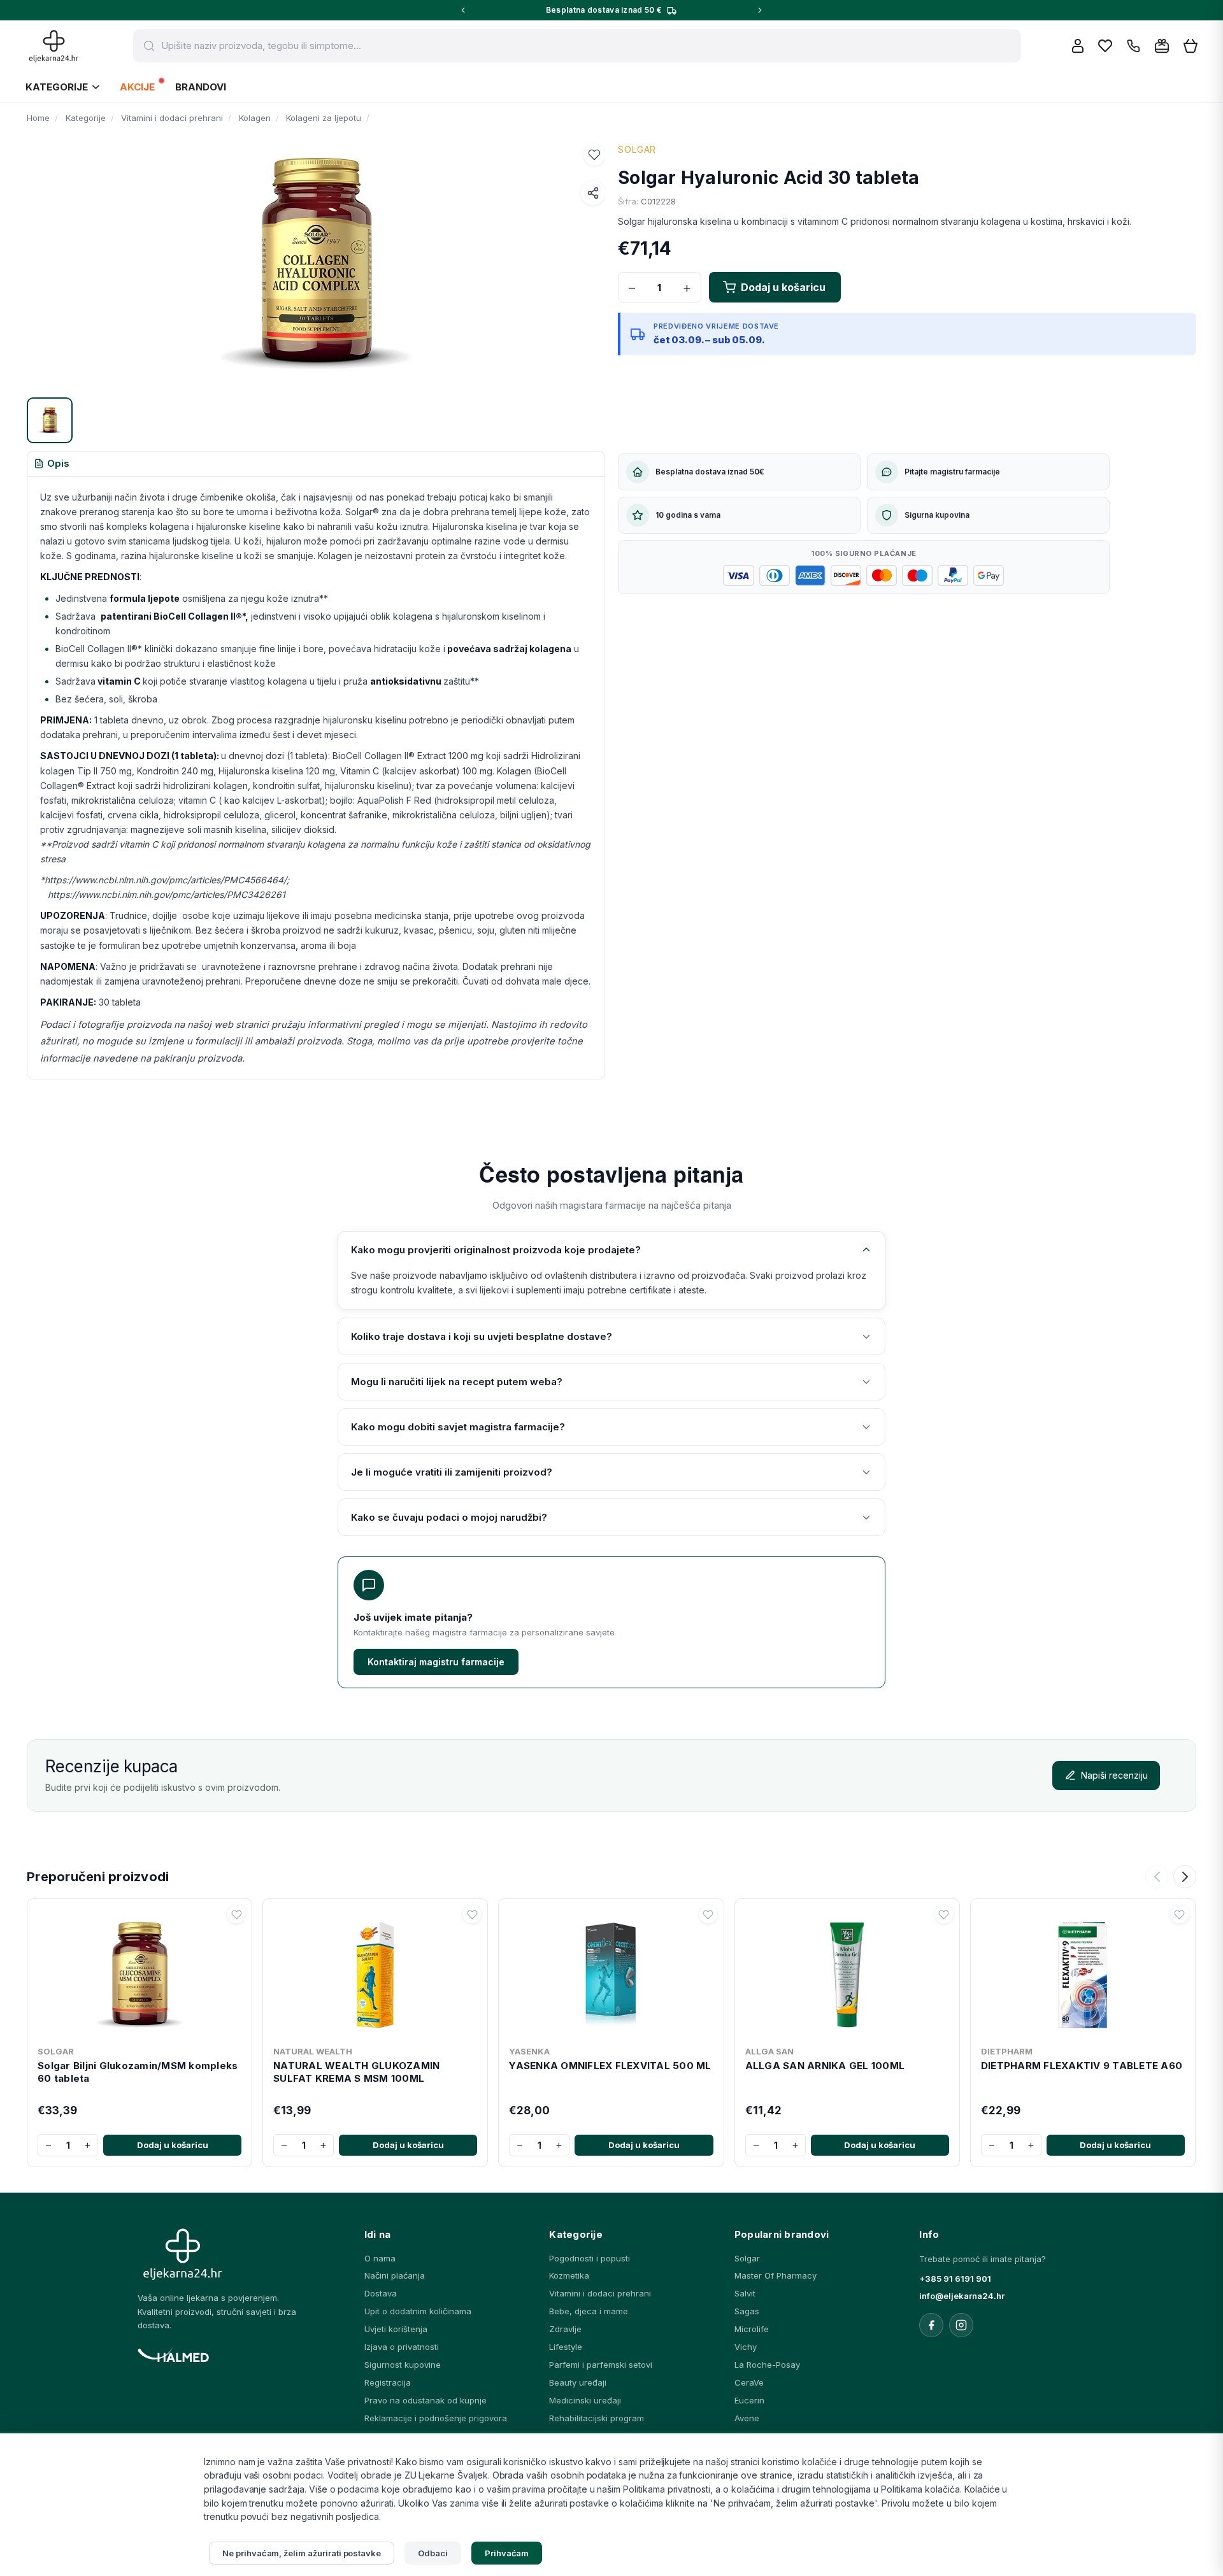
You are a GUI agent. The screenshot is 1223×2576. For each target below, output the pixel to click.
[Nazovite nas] (1134, 46)
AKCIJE (137, 87)
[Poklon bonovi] (1162, 46)
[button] (594, 155)
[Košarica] (1191, 46)
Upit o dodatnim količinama (418, 2311)
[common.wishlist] (1105, 46)
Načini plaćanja (395, 2275)
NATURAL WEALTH (313, 2051)
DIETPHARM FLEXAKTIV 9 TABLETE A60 (1082, 2066)
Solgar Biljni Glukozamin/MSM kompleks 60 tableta (138, 2072)
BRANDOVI (201, 87)
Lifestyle (566, 2347)
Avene (747, 2418)
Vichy (746, 2347)
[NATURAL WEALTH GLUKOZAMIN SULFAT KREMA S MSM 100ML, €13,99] (375, 1972)
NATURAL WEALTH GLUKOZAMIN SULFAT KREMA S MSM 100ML (356, 2072)
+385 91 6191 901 (955, 2279)
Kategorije (57, 87)
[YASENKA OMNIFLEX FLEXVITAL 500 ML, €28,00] (611, 1972)
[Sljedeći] (1185, 1877)
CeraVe (749, 2382)
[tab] (52, 464)
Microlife (752, 2329)
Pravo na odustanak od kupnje (426, 2400)
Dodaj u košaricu (173, 2145)
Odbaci (433, 2553)
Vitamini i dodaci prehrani (600, 2293)
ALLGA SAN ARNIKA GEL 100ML (825, 2066)
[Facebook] (931, 2325)
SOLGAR (637, 149)
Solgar (747, 2258)
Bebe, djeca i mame (589, 2311)
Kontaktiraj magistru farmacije (436, 1662)
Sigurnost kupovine (403, 2365)
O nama (380, 2258)
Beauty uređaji (578, 2382)
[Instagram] (961, 2325)
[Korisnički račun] (1078, 46)
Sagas (747, 2311)
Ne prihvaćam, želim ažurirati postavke (302, 2553)
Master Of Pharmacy (776, 2275)
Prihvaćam (507, 2553)
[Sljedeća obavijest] (760, 10)
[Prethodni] (1157, 1877)
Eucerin (749, 2400)
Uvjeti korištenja (396, 2329)
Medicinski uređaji (585, 2400)
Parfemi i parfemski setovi (601, 2365)
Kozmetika (569, 2275)
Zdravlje (565, 2329)
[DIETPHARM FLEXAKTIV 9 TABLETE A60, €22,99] (1083, 1972)
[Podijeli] (593, 193)
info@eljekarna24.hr (962, 2296)
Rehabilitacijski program (597, 2418)
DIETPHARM (1007, 2051)
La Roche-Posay (767, 2365)
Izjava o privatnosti (402, 2347)
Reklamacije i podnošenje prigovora (436, 2418)
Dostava (381, 2293)
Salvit (745, 2293)
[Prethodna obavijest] (463, 10)
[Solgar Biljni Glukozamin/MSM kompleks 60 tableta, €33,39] (139, 1972)
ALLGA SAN (769, 2051)
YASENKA (529, 2051)
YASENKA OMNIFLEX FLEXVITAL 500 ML (610, 2066)
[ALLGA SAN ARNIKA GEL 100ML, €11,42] (847, 1972)
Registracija (388, 2382)
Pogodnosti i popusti (590, 2258)
